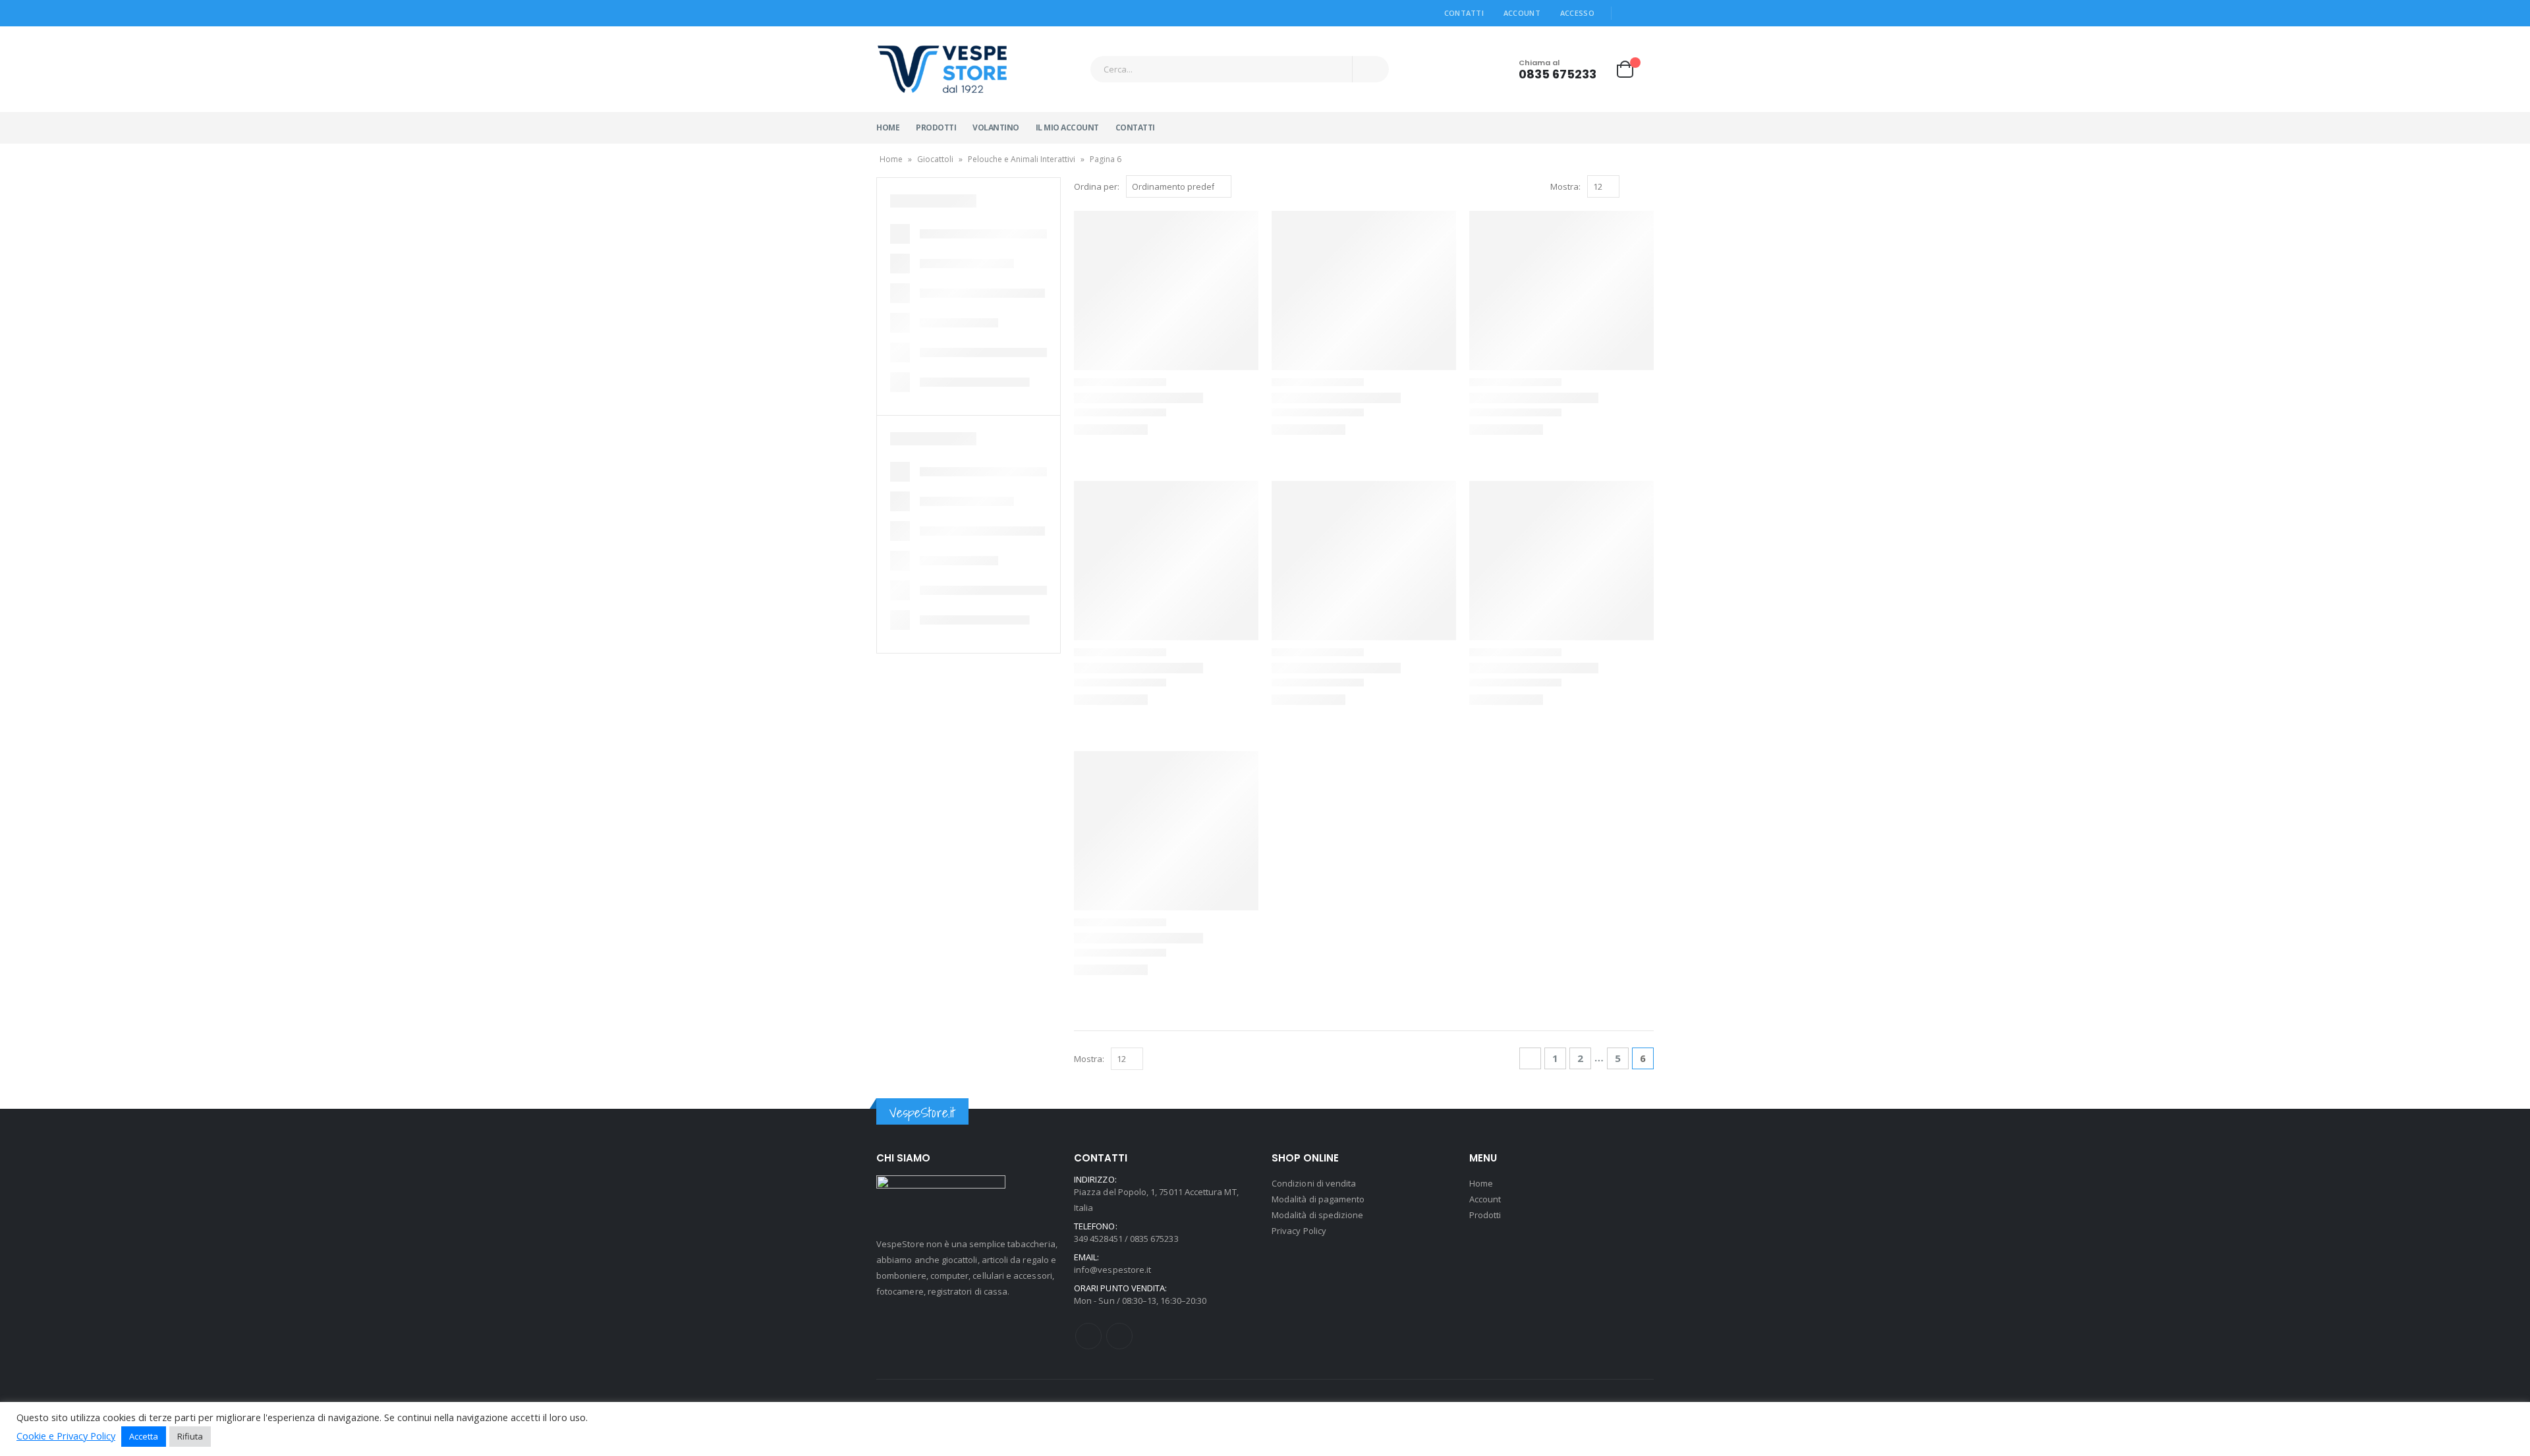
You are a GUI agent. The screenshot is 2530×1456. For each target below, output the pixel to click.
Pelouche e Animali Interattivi (1022, 159)
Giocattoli (935, 159)
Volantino (996, 127)
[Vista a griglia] (1632, 187)
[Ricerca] (1371, 69)
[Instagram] (1645, 13)
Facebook (1088, 1336)
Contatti (1464, 13)
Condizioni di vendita (1314, 1183)
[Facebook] (1627, 13)
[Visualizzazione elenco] (1647, 187)
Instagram (1119, 1336)
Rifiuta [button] (190, 1436)
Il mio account (1067, 127)
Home (888, 127)
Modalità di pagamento (1318, 1199)
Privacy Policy (1299, 1231)
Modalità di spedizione (1317, 1215)
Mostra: (1565, 186)
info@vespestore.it (1112, 1270)
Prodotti (936, 127)
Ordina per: (1097, 186)
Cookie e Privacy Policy (66, 1436)
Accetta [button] (144, 1436)
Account (1522, 13)
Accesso (1577, 13)
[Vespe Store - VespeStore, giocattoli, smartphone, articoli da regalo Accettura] (942, 69)
